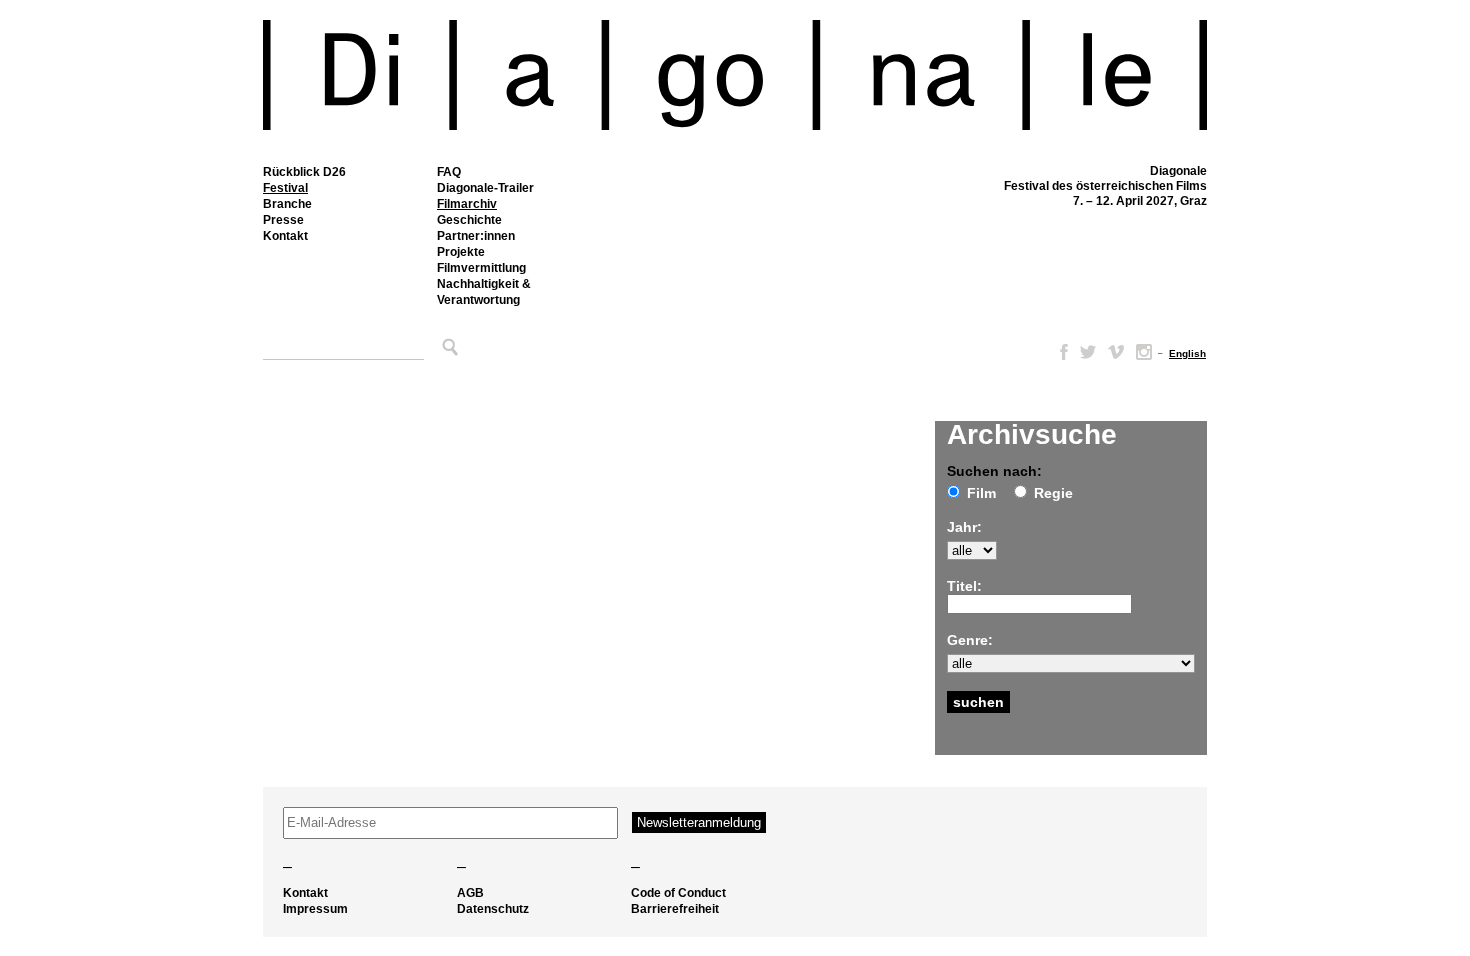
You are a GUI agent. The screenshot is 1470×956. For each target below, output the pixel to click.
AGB (470, 893)
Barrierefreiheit (675, 909)
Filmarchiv (467, 204)
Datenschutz (493, 909)
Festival (285, 188)
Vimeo (1116, 352)
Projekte (461, 252)
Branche (287, 204)
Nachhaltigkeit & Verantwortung (484, 292)
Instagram (1144, 352)
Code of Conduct (678, 893)
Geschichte (469, 220)
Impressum (315, 909)
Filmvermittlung (481, 268)
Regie (1053, 493)
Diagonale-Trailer (485, 188)
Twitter (1088, 352)
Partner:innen (476, 236)
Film (981, 493)
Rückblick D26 (304, 172)
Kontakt (285, 236)
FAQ (449, 172)
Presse (283, 220)
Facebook (1060, 352)
